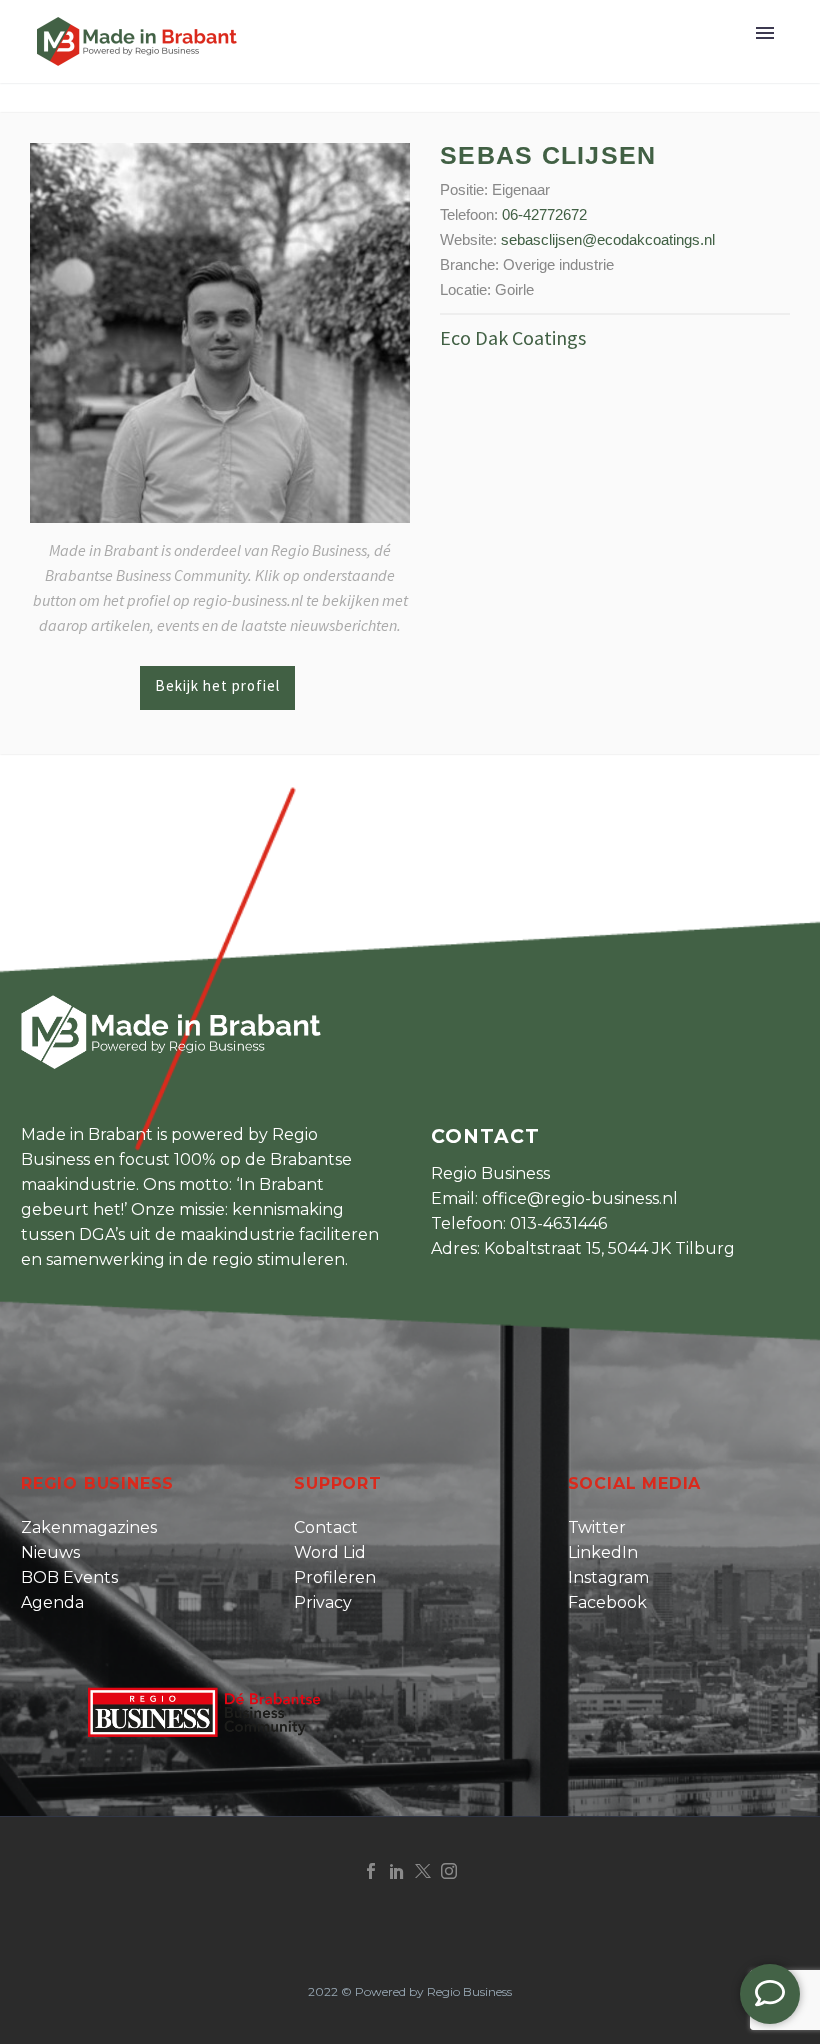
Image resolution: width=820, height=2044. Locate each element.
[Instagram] (449, 1871)
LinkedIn (603, 1552)
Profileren (335, 1577)
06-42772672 (544, 214)
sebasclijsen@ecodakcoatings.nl (608, 239)
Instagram (608, 1577)
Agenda (52, 1602)
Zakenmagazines (89, 1527)
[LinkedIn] (397, 1871)
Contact (326, 1527)
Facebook (607, 1602)
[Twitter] (423, 1871)
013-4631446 (558, 1223)
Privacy (323, 1602)
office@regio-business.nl (580, 1198)
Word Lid (330, 1552)
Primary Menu (765, 33)
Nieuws (50, 1552)
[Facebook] (371, 1871)
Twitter (597, 1527)
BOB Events (69, 1577)
